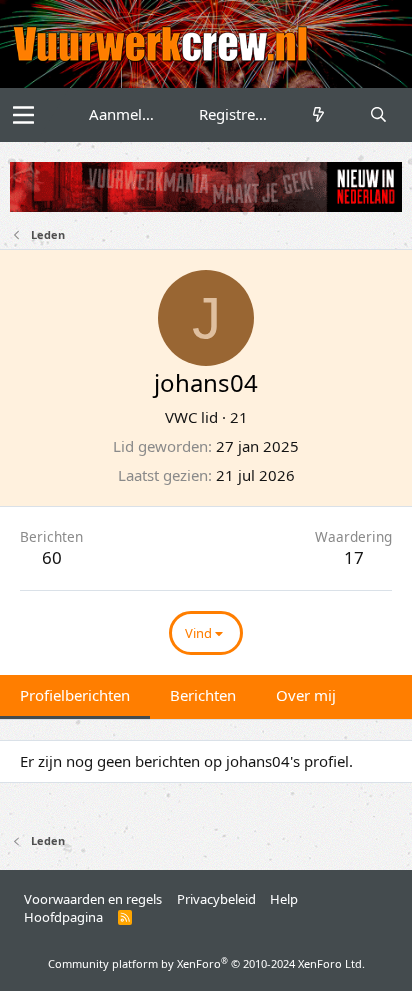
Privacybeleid (216, 899)
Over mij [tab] (306, 695)
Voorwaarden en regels (93, 899)
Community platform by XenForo (206, 963)
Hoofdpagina (63, 917)
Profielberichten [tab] (75, 695)
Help (284, 899)
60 (52, 557)
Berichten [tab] (203, 695)
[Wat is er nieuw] (318, 114)
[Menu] (23, 115)
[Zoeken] (378, 114)
